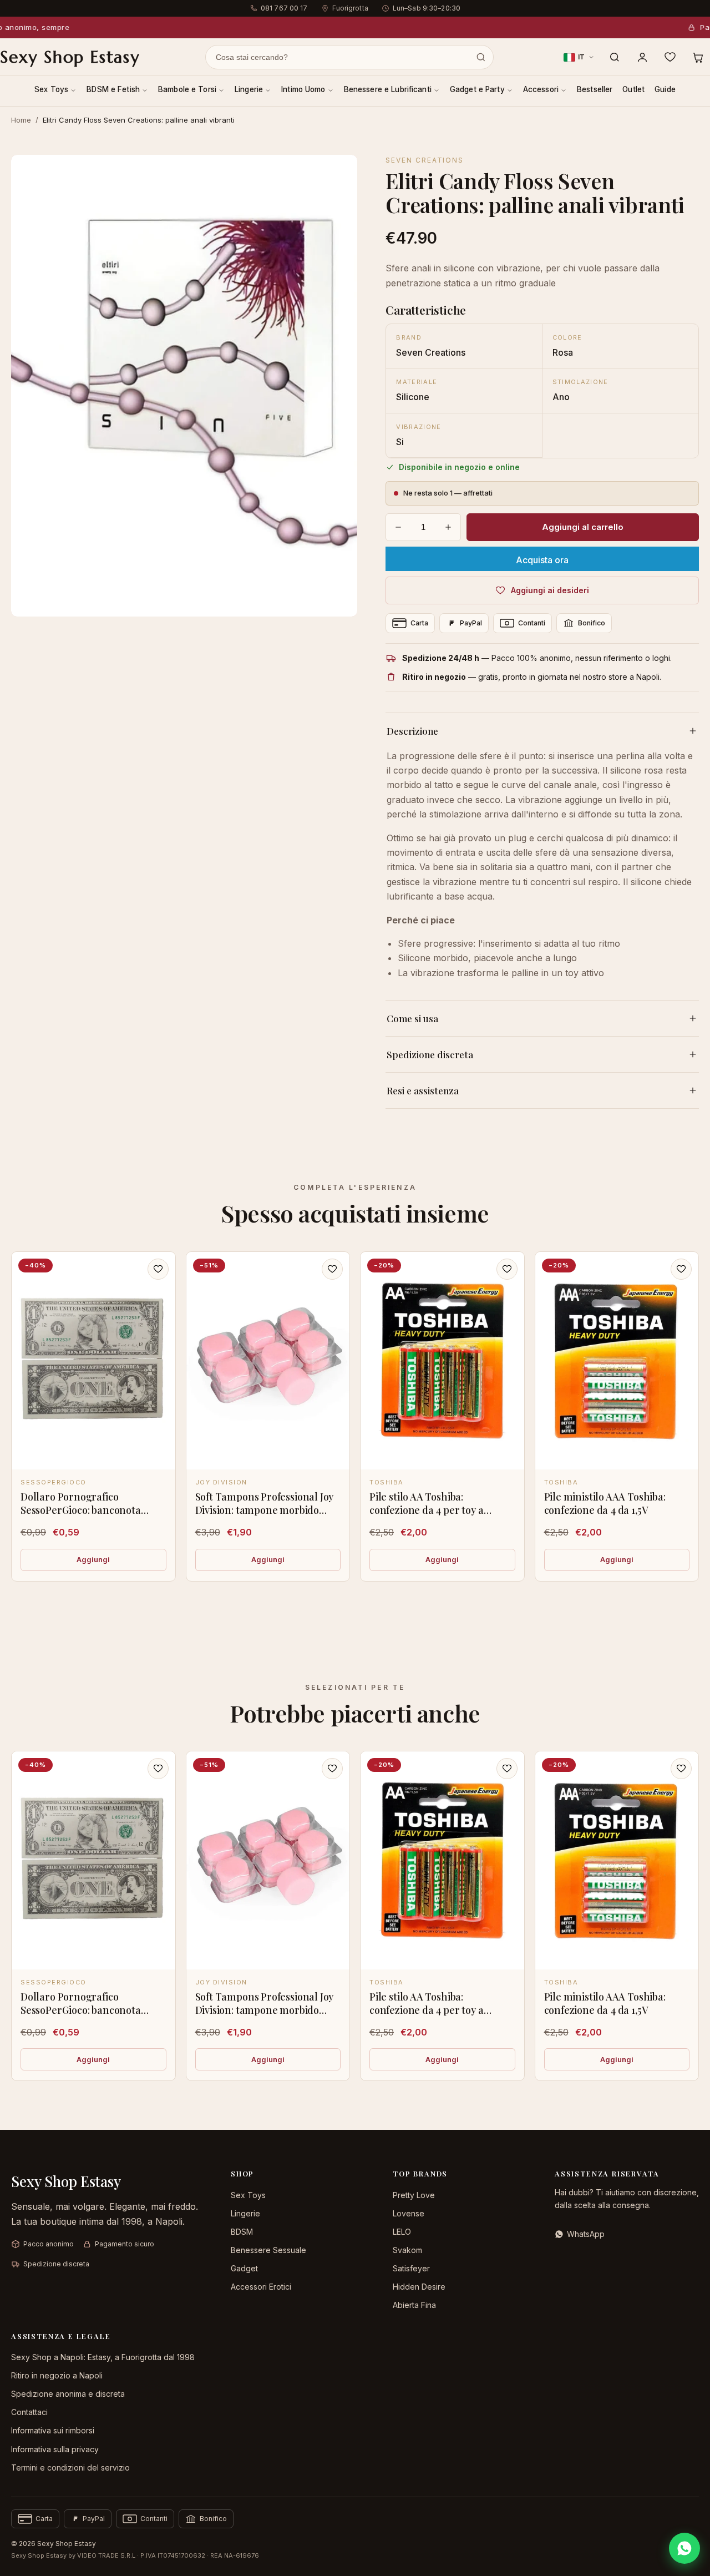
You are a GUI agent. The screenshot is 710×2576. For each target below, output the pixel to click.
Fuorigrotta (350, 8)
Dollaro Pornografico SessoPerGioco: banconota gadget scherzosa (81, 1510)
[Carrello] (698, 57)
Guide (665, 89)
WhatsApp (586, 2234)
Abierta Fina (414, 2305)
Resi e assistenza (423, 1090)
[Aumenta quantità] (448, 527)
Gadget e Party (477, 89)
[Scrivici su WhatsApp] (684, 2548)
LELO (402, 2232)
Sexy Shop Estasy (70, 57)
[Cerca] (615, 57)
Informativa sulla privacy (55, 2449)
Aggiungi (93, 1559)
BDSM (242, 2232)
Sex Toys (51, 89)
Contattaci (29, 2412)
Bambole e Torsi (187, 89)
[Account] (642, 57)
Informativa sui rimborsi (53, 2430)
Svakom (407, 2250)
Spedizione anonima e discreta (68, 2394)
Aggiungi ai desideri (550, 590)
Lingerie (249, 89)
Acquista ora (542, 560)
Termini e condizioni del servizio (70, 2468)
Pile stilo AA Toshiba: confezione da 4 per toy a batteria (427, 1510)
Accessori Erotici (261, 2287)
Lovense (409, 2213)
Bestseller (595, 89)
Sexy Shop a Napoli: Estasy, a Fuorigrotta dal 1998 (103, 2357)
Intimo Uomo (303, 89)
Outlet (633, 89)
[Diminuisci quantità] (398, 527)
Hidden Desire (419, 2287)
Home (21, 120)
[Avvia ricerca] (481, 57)
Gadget (244, 2268)
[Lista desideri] (670, 57)
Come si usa (412, 1018)
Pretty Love (414, 2195)
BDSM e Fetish (113, 89)
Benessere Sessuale (268, 2250)
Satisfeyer (411, 2268)
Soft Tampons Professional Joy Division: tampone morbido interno (265, 1510)
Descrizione (412, 731)
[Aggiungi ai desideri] (158, 1269)
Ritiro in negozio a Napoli (57, 2375)
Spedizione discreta (430, 1054)
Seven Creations (425, 160)
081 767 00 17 (284, 8)
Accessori (541, 89)
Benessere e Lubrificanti (388, 89)
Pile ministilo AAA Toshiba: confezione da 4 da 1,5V (605, 1503)
